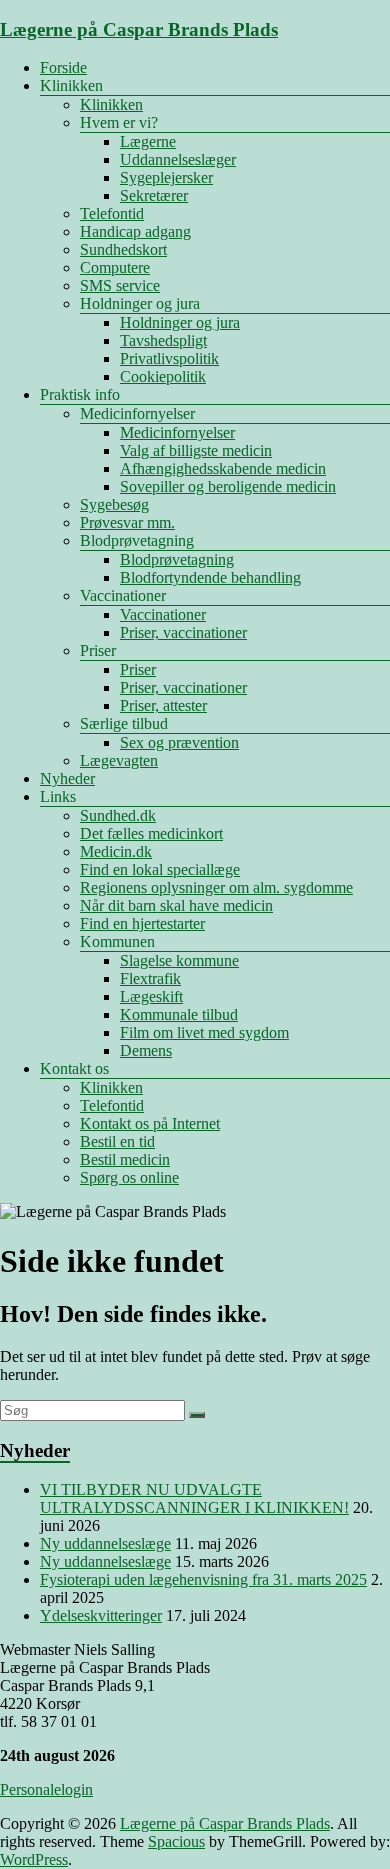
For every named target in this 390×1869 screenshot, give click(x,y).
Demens (146, 1050)
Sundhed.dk (118, 815)
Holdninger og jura (180, 322)
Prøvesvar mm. (127, 522)
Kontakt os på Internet (150, 1123)
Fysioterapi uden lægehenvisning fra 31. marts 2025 (203, 1579)
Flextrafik (150, 978)
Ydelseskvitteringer (101, 1615)
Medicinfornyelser (177, 432)
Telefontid (112, 213)
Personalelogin (46, 1789)
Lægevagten (119, 760)
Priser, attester (163, 705)
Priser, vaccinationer (183, 632)
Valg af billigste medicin (196, 450)
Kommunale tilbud (179, 1014)
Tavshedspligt (163, 340)
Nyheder (67, 778)
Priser (138, 669)
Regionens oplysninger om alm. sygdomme (216, 887)
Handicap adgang (135, 231)
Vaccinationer (163, 614)
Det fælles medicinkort (151, 833)
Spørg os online (129, 1177)
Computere (115, 267)
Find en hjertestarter (142, 923)
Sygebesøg (114, 504)
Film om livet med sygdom (204, 1032)
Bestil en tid (117, 1141)
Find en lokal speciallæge (160, 869)
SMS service (120, 285)
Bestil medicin (125, 1159)
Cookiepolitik (163, 376)
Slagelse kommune (179, 960)
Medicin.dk (116, 851)
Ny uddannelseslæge (105, 1543)
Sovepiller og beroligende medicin (228, 486)
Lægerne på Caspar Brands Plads (139, 29)
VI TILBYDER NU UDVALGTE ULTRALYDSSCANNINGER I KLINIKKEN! (194, 1498)
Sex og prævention (179, 742)
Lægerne (148, 141)
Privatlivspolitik (169, 358)
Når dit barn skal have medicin (176, 905)
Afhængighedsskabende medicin (223, 468)
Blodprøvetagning (177, 559)
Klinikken (111, 104)
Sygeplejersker (166, 177)
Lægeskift (151, 996)
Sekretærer (154, 195)
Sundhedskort (123, 249)
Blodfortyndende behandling (210, 577)
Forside (63, 67)
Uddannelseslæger (178, 159)
